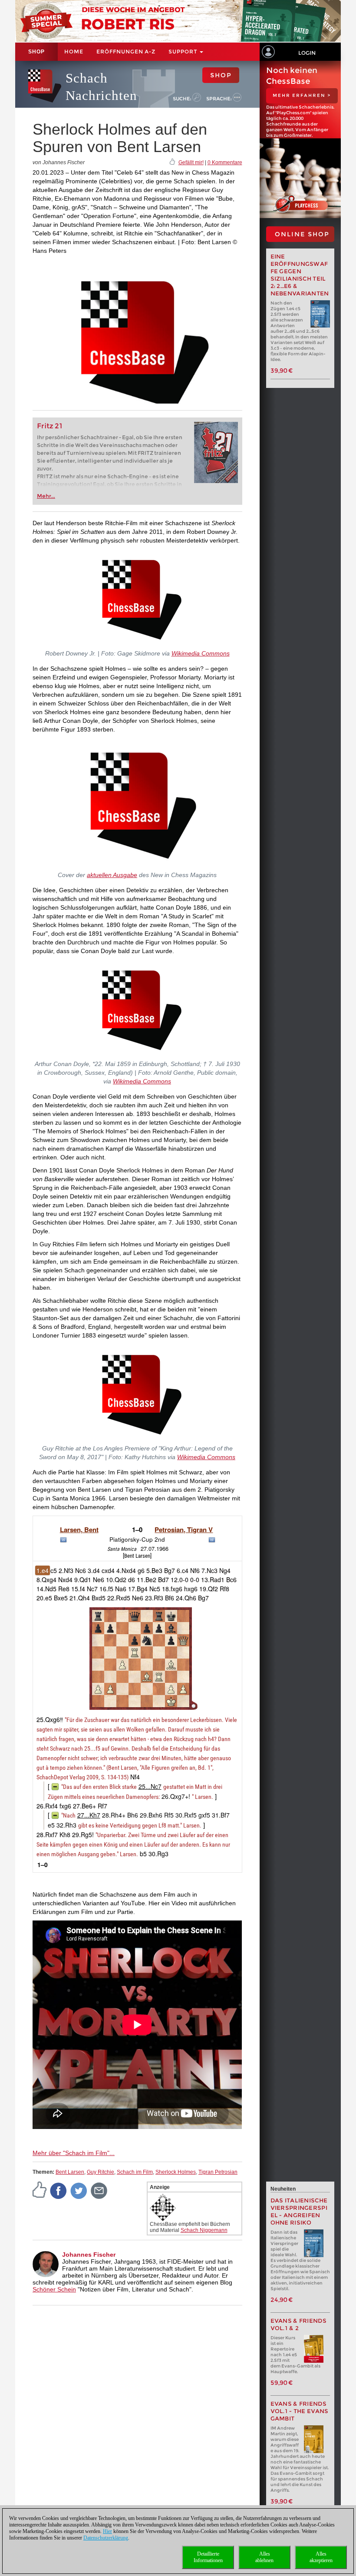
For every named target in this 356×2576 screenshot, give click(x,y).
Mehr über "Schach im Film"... (74, 2153)
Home (74, 51)
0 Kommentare (225, 162)
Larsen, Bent (79, 1530)
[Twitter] (79, 2191)
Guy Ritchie (101, 2172)
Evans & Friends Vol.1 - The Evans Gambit (300, 2411)
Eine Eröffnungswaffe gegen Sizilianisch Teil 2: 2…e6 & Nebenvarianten (300, 275)
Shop (36, 52)
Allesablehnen (264, 2557)
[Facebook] (59, 2191)
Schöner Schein (54, 2289)
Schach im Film (135, 2172)
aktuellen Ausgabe (112, 875)
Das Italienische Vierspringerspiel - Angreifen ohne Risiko (299, 2212)
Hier (107, 2531)
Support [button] (184, 51)
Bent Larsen (70, 2172)
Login (307, 53)
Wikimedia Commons (201, 653)
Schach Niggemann (204, 2230)
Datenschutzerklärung (106, 2538)
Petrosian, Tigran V (184, 1530)
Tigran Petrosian (218, 2172)
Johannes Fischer (89, 2255)
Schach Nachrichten (101, 87)
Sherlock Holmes (176, 2172)
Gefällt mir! (191, 162)
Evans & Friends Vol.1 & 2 (299, 2324)
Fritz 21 (50, 426)
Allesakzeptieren (321, 2557)
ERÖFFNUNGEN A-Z (126, 51)
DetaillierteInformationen (208, 2557)
